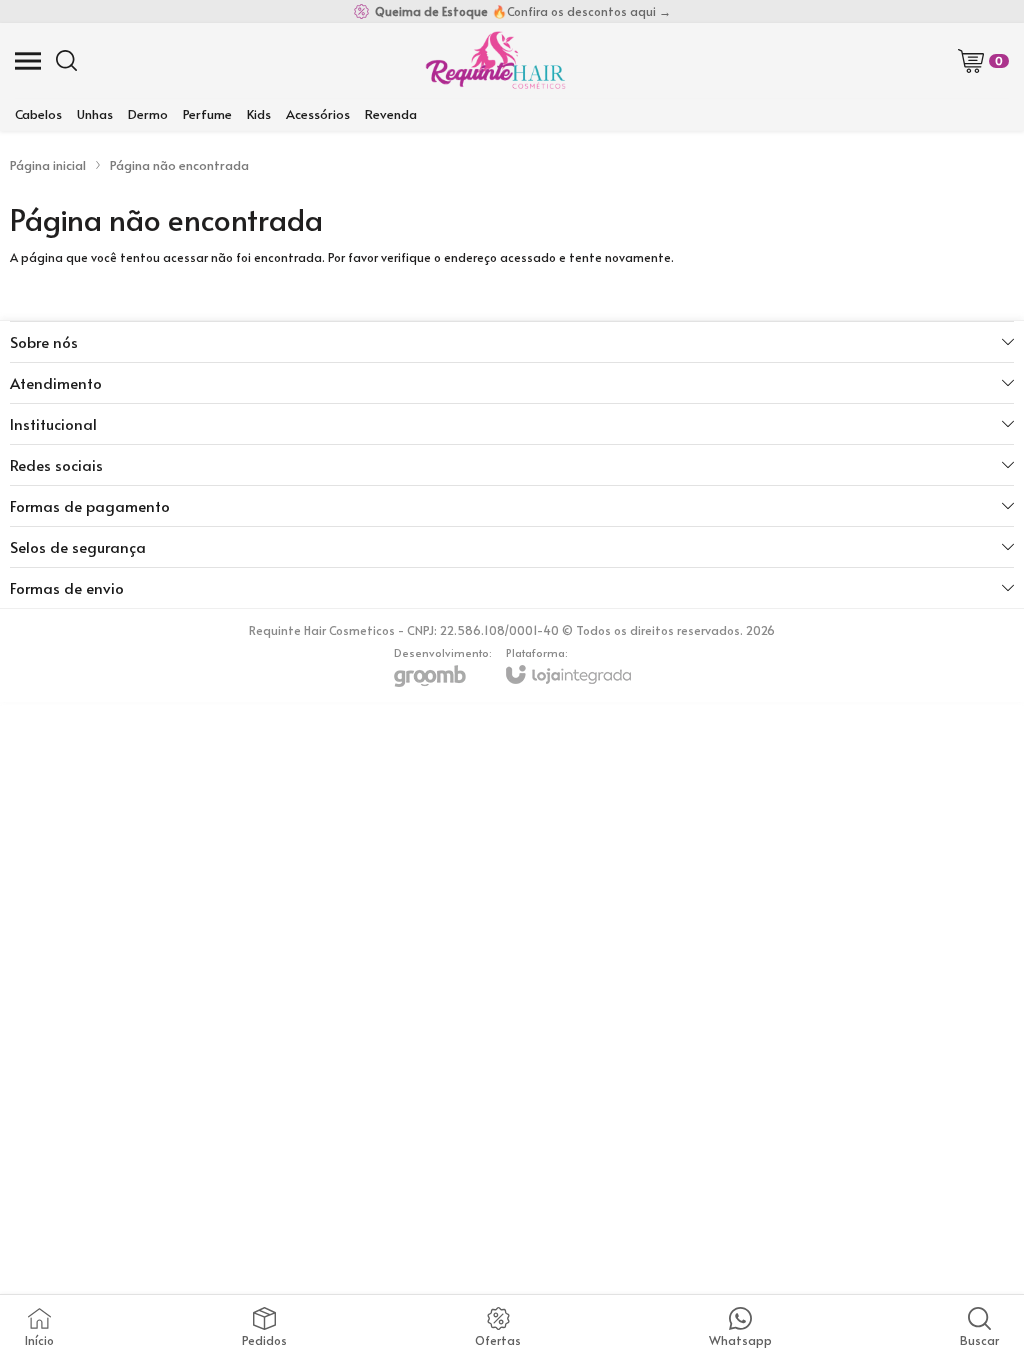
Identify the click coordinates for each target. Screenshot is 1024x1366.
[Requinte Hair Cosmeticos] (495, 60)
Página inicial (48, 165)
